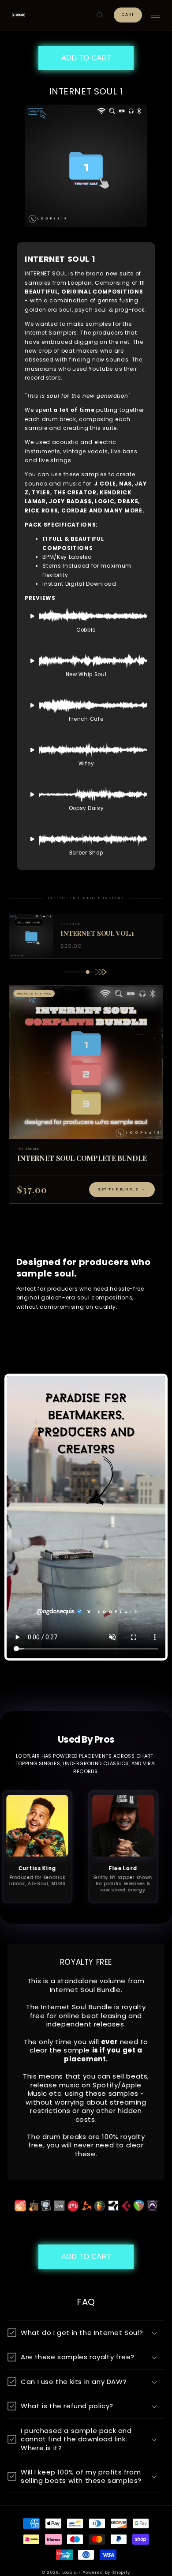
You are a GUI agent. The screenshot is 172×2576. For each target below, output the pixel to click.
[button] (100, 15)
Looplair (71, 2572)
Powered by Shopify (106, 2572)
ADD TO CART (86, 58)
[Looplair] (19, 15)
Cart (128, 15)
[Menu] (155, 15)
